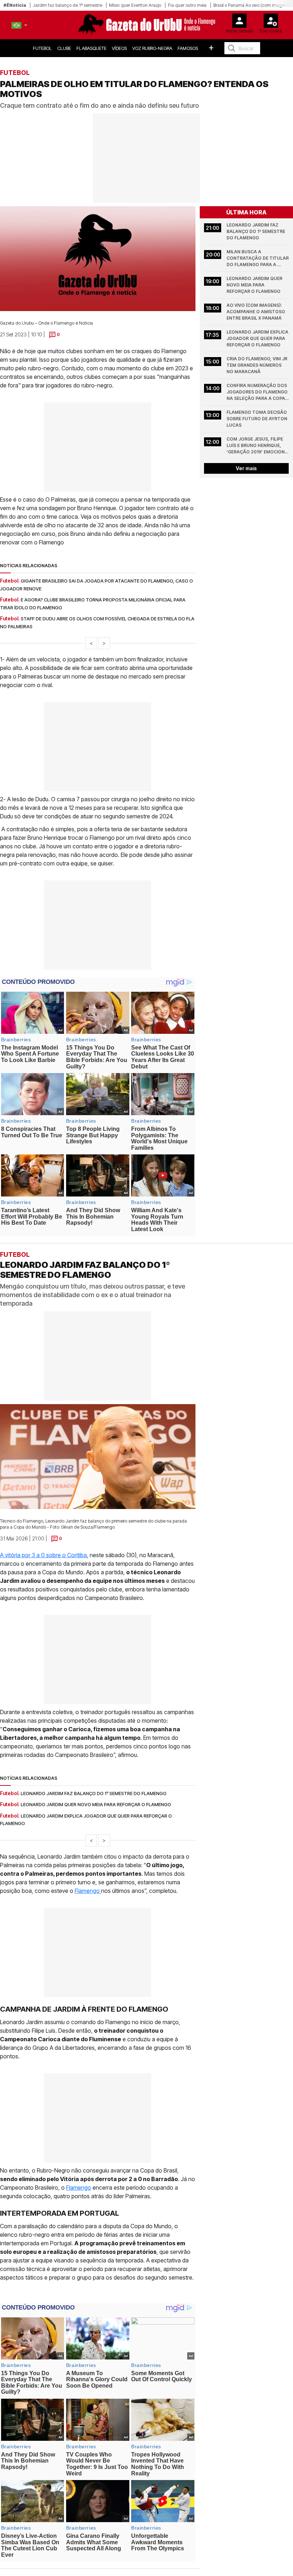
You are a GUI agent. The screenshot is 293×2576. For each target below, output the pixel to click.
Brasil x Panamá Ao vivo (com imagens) (252, 5)
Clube (64, 48)
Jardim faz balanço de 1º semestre (68, 5)
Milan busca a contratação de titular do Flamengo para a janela (258, 258)
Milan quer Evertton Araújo (135, 5)
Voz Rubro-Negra (152, 48)
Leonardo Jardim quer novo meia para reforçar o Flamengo (255, 285)
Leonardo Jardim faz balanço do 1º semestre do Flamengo (256, 231)
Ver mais (246, 468)
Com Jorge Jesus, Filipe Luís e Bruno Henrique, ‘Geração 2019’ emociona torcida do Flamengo (258, 446)
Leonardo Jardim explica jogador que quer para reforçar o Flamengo (258, 338)
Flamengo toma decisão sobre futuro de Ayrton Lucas (257, 419)
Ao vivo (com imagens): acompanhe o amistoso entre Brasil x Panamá (256, 312)
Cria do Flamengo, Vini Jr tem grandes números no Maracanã (257, 365)
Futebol (42, 48)
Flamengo (88, 1890)
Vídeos (119, 48)
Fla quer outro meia (187, 5)
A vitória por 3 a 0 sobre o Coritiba (43, 1555)
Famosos (188, 48)
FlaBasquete (91, 48)
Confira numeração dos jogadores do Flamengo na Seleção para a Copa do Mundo (258, 392)
